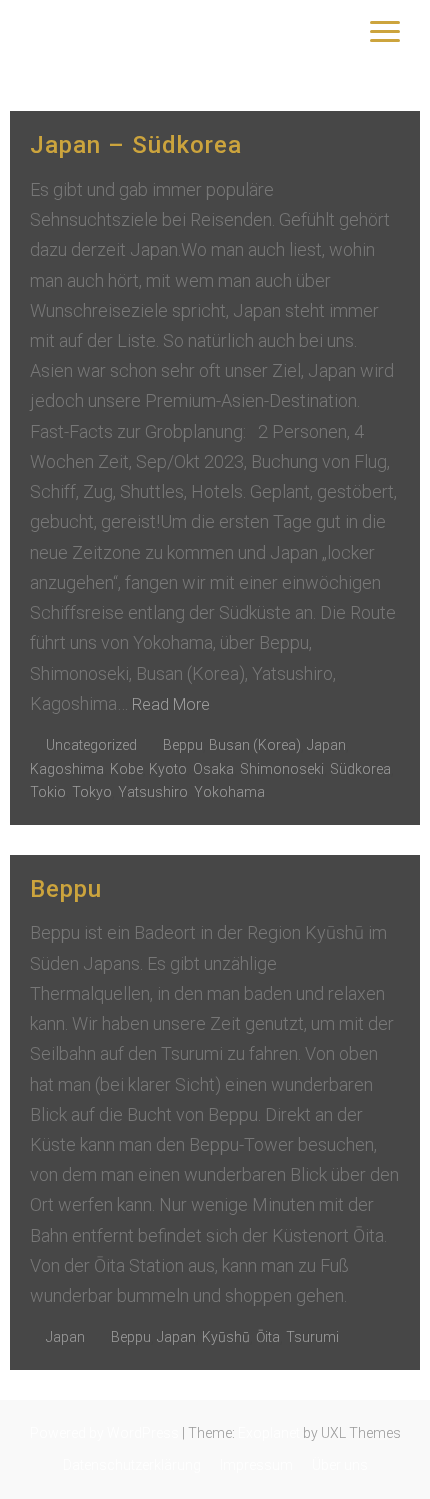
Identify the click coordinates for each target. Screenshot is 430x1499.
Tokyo (92, 792)
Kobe (126, 769)
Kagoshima (67, 769)
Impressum (256, 1465)
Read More (171, 704)
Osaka (213, 769)
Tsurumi (312, 1337)
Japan (326, 745)
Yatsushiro (153, 792)
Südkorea (360, 769)
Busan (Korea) (255, 745)
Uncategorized (91, 745)
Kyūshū (226, 1337)
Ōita (268, 1337)
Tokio (48, 792)
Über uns (340, 1465)
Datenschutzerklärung (132, 1465)
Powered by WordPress (104, 1433)
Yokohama (229, 792)
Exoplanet (269, 1433)
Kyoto (168, 769)
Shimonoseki (282, 769)
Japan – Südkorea (136, 145)
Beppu (183, 745)
